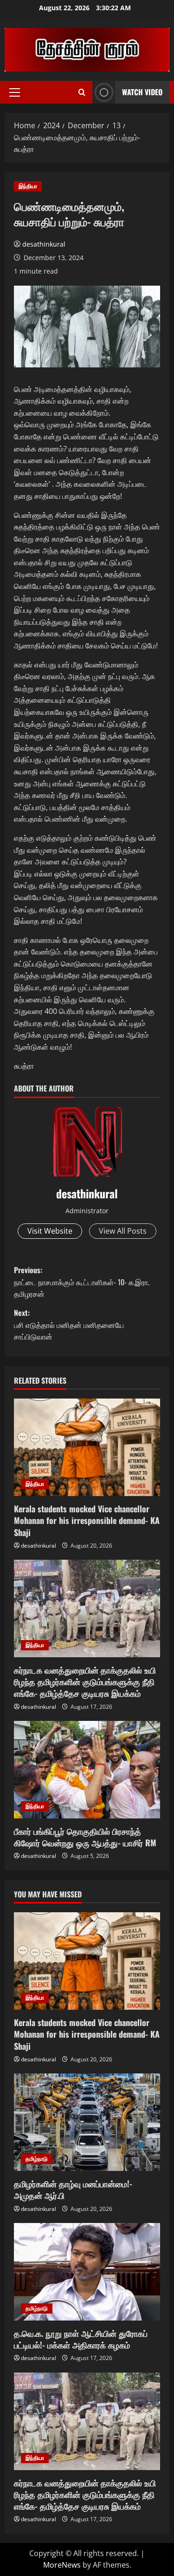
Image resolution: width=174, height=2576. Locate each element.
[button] (15, 92)
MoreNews (62, 2565)
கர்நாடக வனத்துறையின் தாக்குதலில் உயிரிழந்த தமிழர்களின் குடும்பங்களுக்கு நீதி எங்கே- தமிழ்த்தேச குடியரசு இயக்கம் (85, 1681)
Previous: (82, 1282)
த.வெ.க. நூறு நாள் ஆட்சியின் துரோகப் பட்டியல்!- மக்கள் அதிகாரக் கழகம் (81, 2339)
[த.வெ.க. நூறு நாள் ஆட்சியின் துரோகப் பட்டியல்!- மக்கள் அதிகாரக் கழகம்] (87, 2272)
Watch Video (142, 92)
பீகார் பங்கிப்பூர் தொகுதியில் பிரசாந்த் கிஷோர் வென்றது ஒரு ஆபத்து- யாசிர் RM (85, 1837)
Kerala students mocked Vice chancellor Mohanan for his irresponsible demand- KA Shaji (87, 1520)
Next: (69, 1324)
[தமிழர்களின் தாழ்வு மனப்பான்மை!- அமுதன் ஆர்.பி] (87, 2122)
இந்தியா (28, 186)
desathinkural (44, 244)
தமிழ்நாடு (37, 2159)
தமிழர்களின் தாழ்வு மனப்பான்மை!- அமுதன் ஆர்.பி (73, 2189)
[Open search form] (82, 92)
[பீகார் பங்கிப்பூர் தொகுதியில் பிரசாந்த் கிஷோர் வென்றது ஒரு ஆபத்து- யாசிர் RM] (87, 1770)
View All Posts (123, 1231)
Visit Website (50, 1231)
